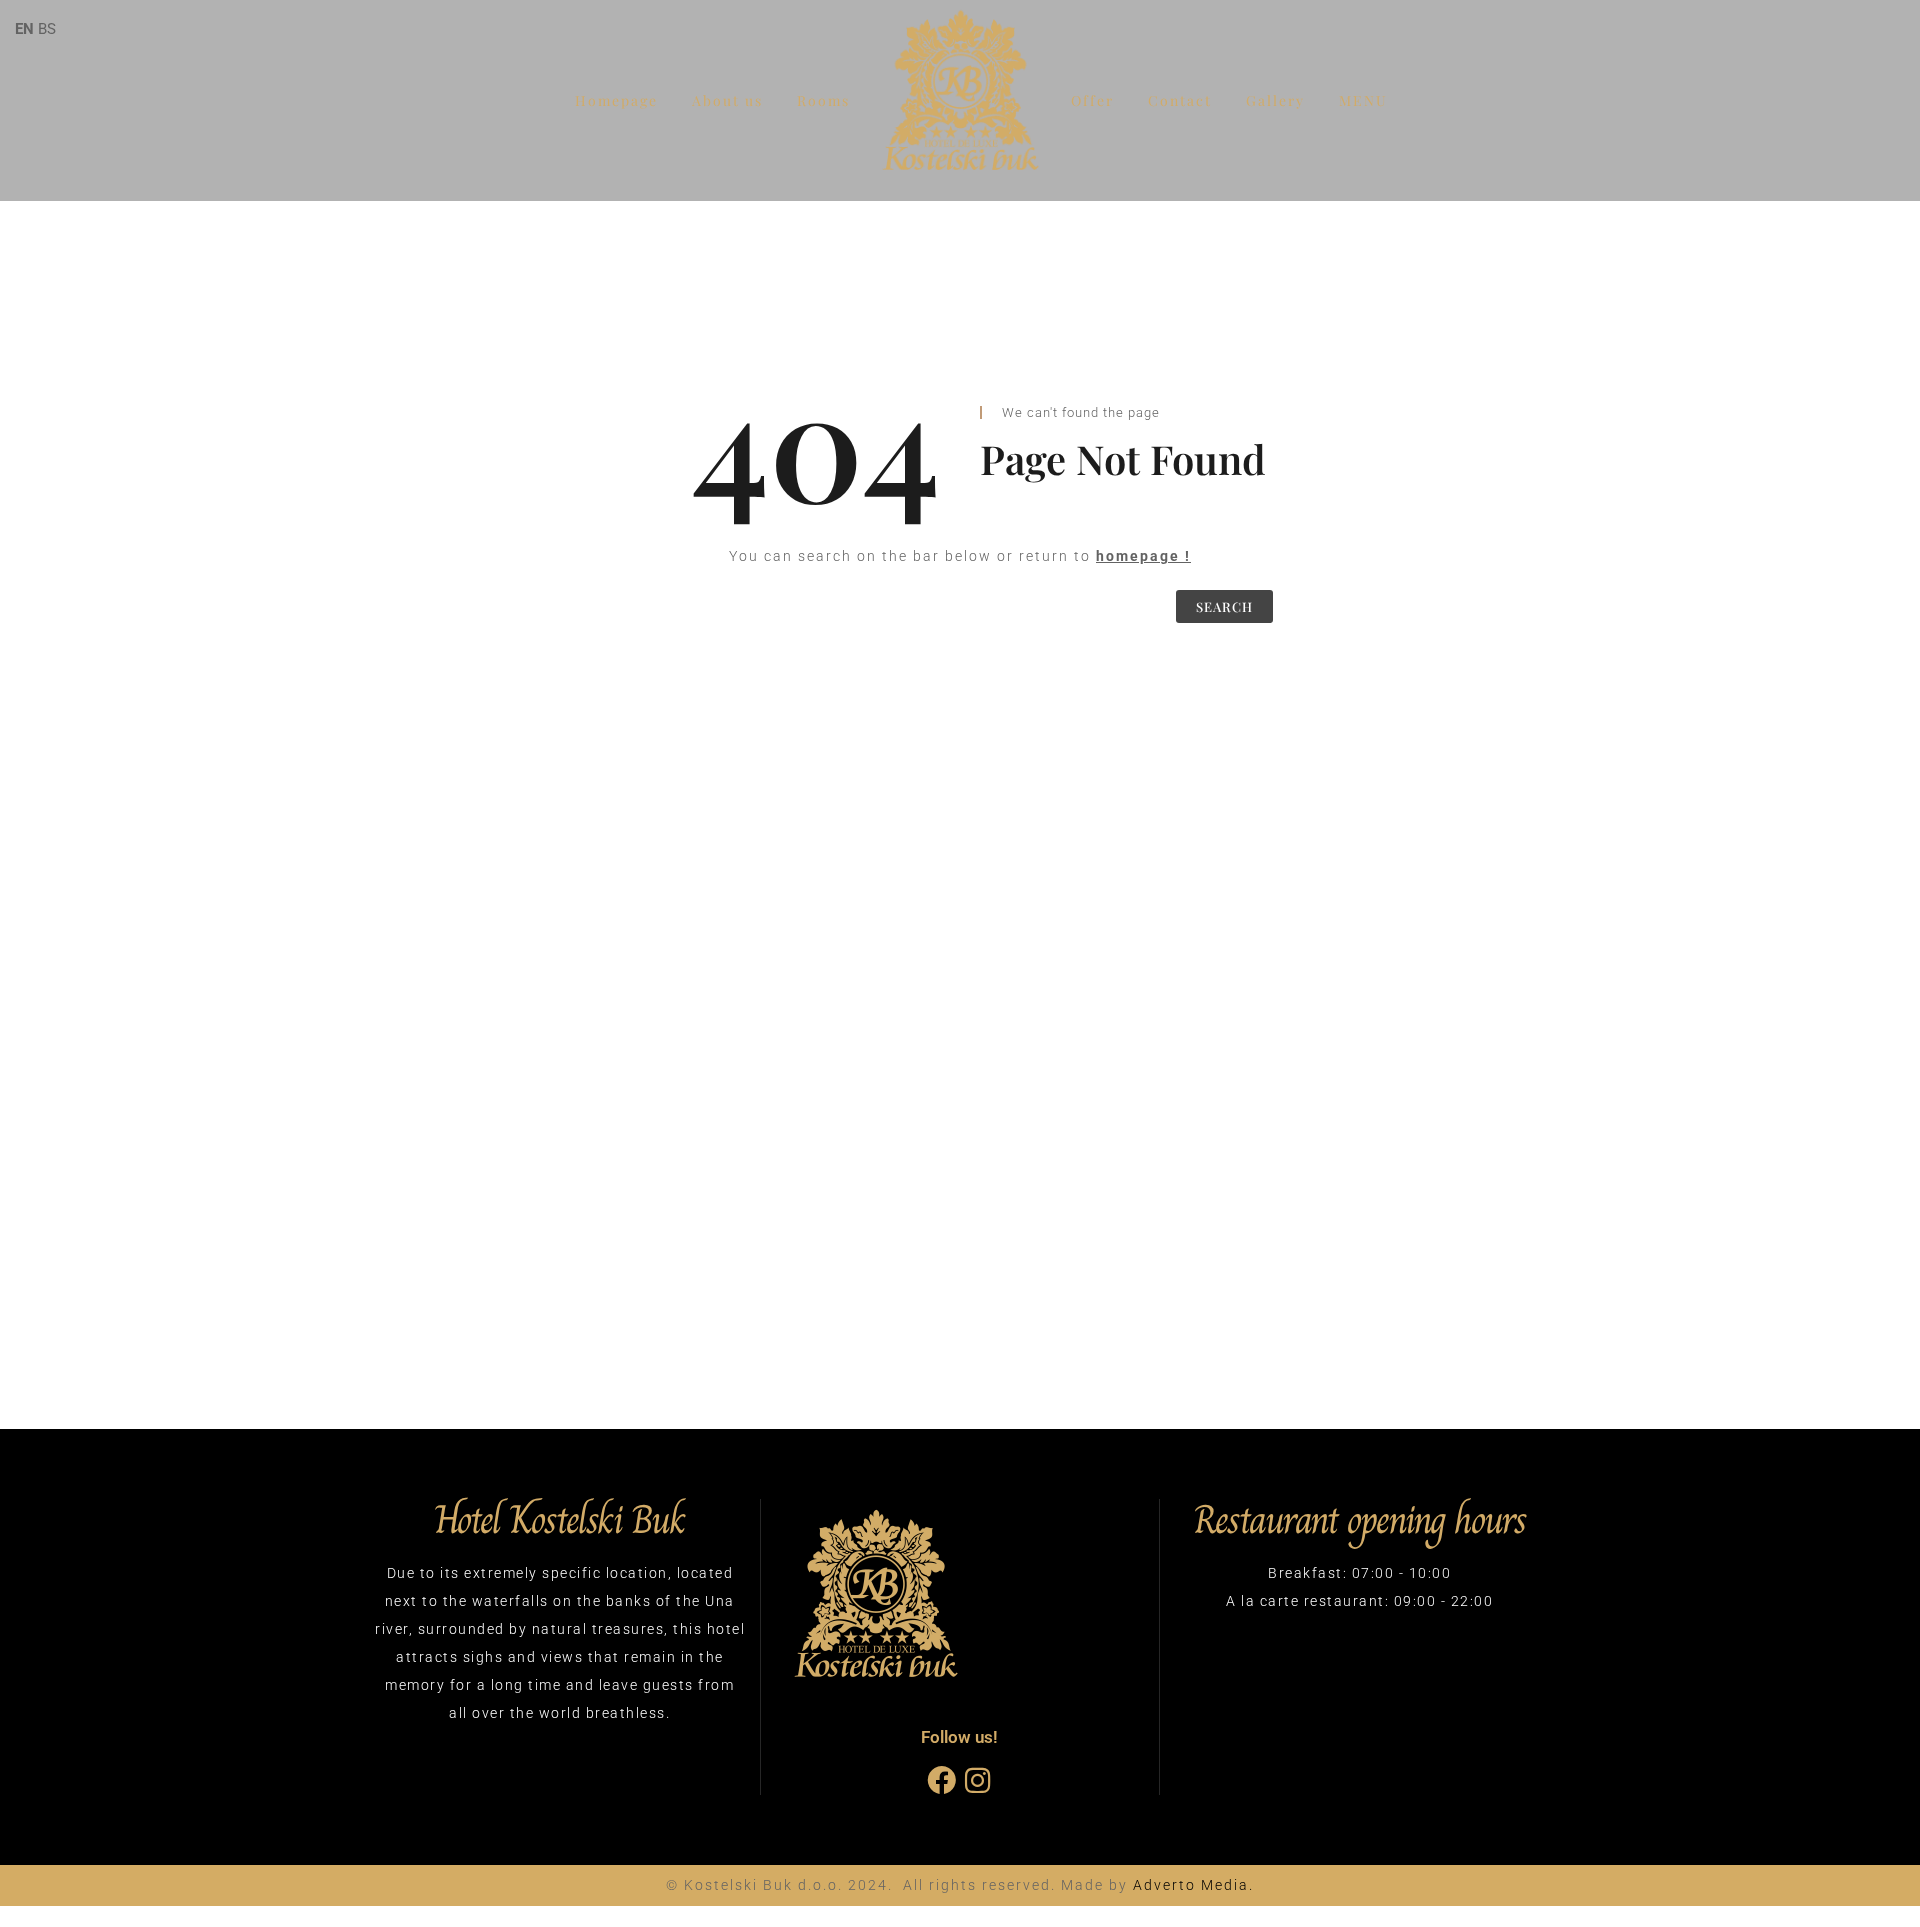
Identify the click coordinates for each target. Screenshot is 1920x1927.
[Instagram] (977, 1780)
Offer (1092, 100)
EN (24, 29)
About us (727, 100)
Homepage (616, 100)
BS (47, 29)
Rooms (823, 100)
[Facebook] (941, 1780)
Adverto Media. (1193, 1885)
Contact (1180, 100)
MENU (1363, 100)
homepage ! (1143, 556)
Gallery (1275, 100)
